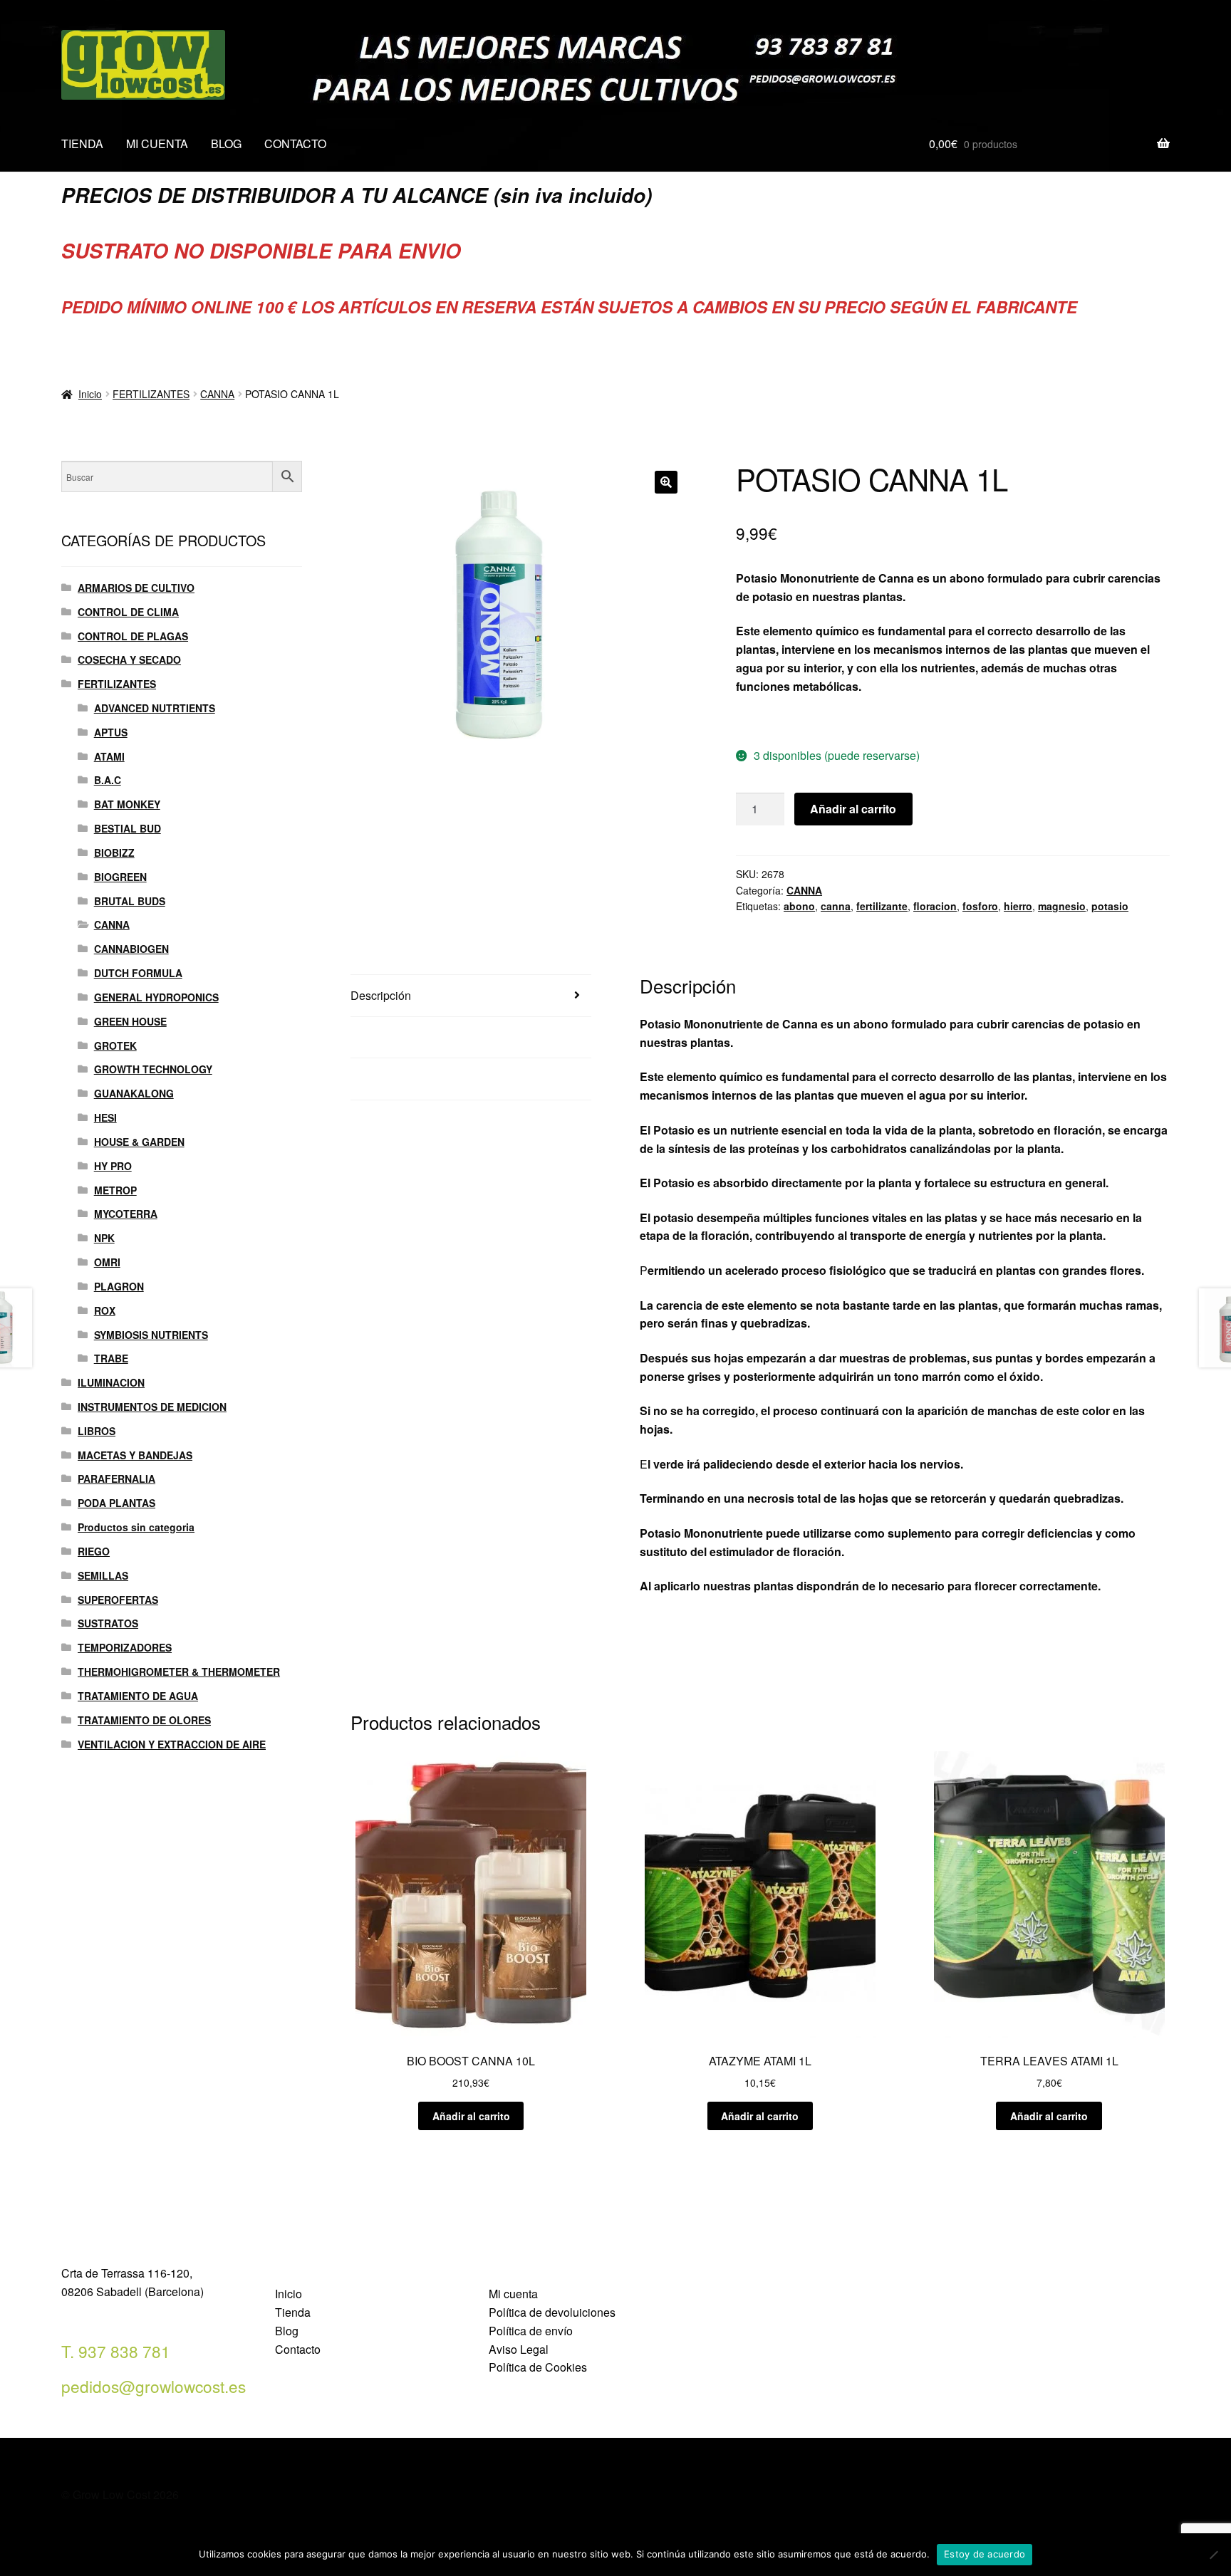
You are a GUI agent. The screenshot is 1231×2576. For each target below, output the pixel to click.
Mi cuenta (513, 2294)
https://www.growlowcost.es (811, 720)
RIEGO (94, 1551)
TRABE (111, 1358)
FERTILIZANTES (151, 394)
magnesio (1062, 906)
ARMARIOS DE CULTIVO (136, 588)
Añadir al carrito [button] (471, 2116)
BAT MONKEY (127, 804)
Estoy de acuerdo (985, 2554)
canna (836, 906)
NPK (104, 1238)
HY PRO (113, 1166)
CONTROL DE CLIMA (128, 612)
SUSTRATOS (108, 1623)
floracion (935, 906)
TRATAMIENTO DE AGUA (138, 1696)
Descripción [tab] (381, 995)
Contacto (298, 2349)
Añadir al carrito (853, 809)
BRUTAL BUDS (130, 901)
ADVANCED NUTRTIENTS (155, 708)
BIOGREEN (120, 877)
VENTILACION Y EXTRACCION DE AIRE (172, 1744)
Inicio (90, 394)
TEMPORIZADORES (125, 1647)
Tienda (293, 2312)
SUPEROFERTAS (118, 1600)
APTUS (111, 732)
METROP (115, 1190)
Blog (287, 2331)
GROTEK (115, 1045)
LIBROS (97, 1431)
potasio (1110, 906)
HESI (105, 1117)
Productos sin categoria (136, 1527)
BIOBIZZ (114, 852)
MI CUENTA (157, 144)
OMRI (107, 1262)
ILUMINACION (111, 1382)
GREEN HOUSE (130, 1021)
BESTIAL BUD (128, 828)
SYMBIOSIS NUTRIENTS (151, 1335)
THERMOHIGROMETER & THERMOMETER (179, 1672)
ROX (105, 1310)
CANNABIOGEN (131, 949)
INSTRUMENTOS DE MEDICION (152, 1407)
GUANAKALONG (134, 1093)
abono (799, 906)
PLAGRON (119, 1286)
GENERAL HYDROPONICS (156, 997)
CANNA (217, 394)
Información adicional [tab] (405, 1037)
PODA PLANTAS (116, 1503)
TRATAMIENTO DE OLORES (144, 1720)
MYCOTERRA (126, 1214)
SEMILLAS (103, 1575)
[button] (666, 482)
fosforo (980, 906)
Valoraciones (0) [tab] (392, 1079)
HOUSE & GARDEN (139, 1142)
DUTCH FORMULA (138, 973)
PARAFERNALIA (116, 1479)
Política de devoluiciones (552, 2312)
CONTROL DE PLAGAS (133, 636)
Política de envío (531, 2331)
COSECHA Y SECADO (129, 659)
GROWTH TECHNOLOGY (153, 1069)
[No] (1213, 2555)
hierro (1018, 906)
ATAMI (109, 756)
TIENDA (82, 144)
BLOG (226, 144)
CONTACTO (295, 144)
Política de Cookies (538, 2367)
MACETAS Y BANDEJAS (135, 1455)
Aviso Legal (519, 2349)
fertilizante (882, 906)
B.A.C (108, 780)
